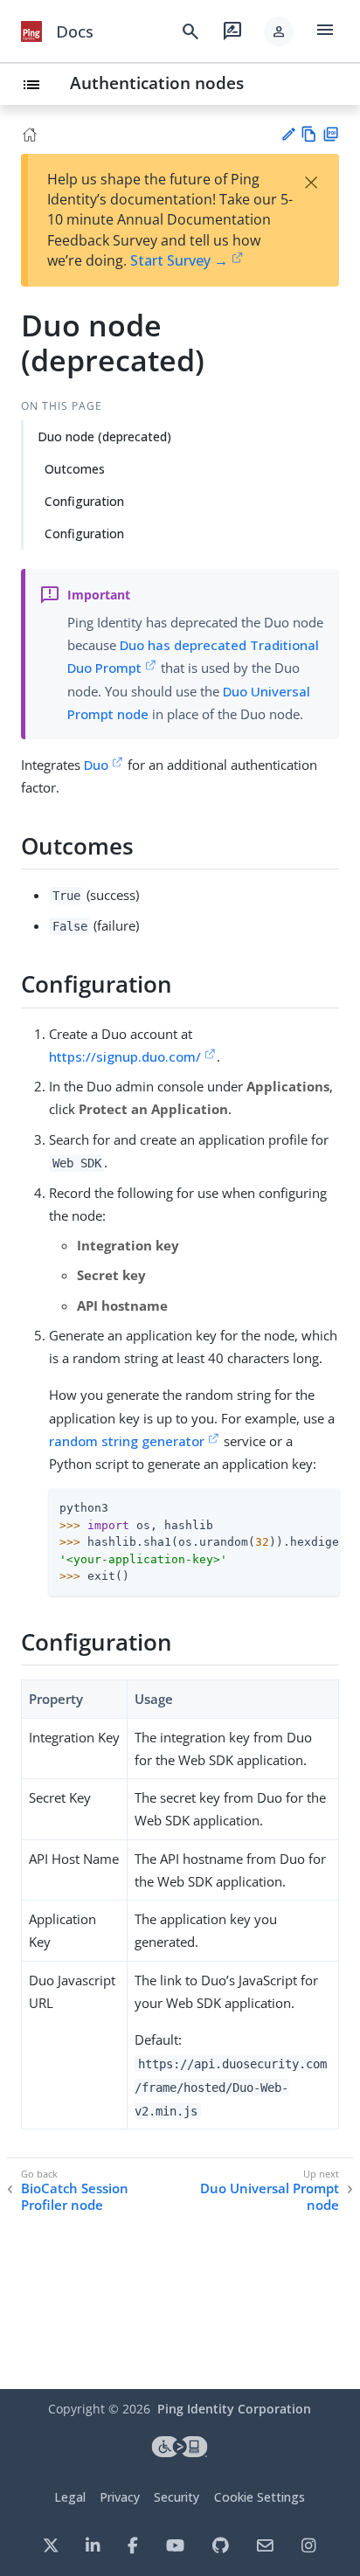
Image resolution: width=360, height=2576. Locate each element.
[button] (279, 31)
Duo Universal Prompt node (270, 2197)
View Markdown (309, 134)
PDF (331, 134)
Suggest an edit (288, 134)
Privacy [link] (120, 2497)
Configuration (84, 501)
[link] (31, 31)
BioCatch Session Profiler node (75, 2197)
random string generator (127, 1441)
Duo (96, 765)
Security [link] (177, 2497)
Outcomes (75, 469)
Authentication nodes (157, 83)
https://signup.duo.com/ (125, 1056)
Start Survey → (179, 260)
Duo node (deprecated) (104, 436)
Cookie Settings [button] (260, 2497)
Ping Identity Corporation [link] (234, 2409)
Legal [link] (70, 2497)
